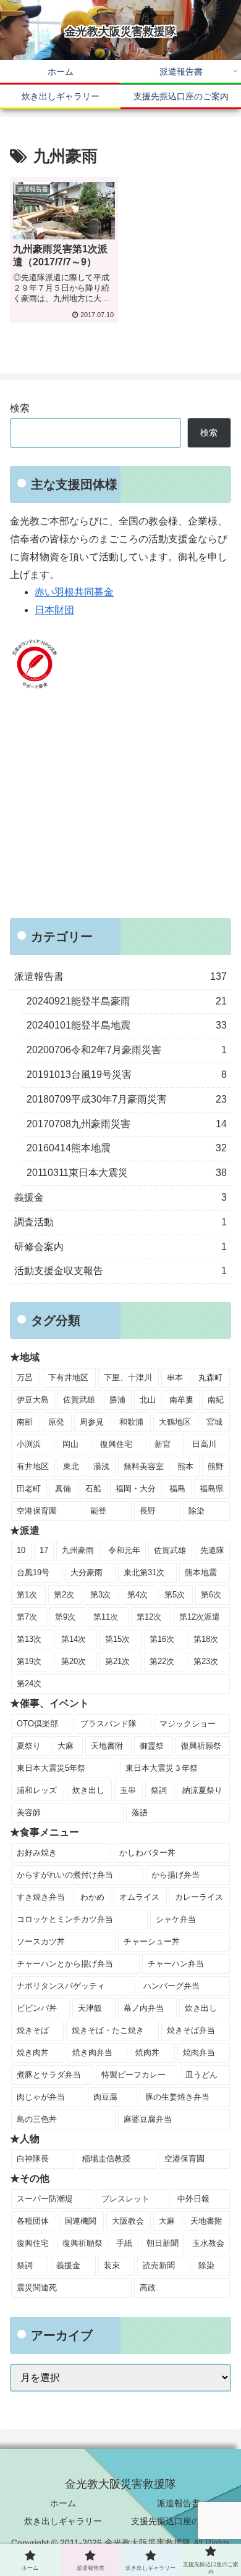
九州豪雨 (78, 1550)
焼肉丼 (147, 2052)
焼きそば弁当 (191, 2030)
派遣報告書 (179, 2503)
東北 (71, 1466)
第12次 (149, 1617)
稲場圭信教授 (106, 2159)
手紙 (124, 2243)
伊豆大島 (33, 1400)
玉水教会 (208, 2243)
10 (21, 1550)
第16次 (162, 1639)
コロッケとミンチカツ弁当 (65, 1919)
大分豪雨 (87, 1572)
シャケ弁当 (176, 1919)
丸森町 (210, 1377)
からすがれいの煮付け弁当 (65, 1875)
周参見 (92, 1422)
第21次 (117, 1661)
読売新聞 (159, 2265)
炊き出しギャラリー (63, 2521)
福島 (177, 1489)
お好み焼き (37, 1853)
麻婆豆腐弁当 (148, 2119)
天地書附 (107, 1746)
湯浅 (101, 1466)
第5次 (175, 1595)
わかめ (92, 1897)
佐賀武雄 (79, 1400)
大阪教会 (128, 2221)
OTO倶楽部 (37, 1724)
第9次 (65, 1617)
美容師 (29, 1812)
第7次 (27, 1617)
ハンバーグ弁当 (171, 1986)
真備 (63, 1489)
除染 (197, 1511)
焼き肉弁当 (92, 2052)
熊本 (185, 1466)
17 (44, 1550)
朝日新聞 (163, 2243)
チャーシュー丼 (152, 1941)
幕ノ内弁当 (144, 2008)
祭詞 (159, 1790)
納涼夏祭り (202, 1790)
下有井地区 (68, 1377)
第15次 (117, 1639)
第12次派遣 (200, 1617)
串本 (175, 1377)
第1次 (27, 1595)
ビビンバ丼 (37, 2008)
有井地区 (33, 1466)
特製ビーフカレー (133, 2075)
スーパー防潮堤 (45, 2199)
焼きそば (33, 2030)
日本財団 (54, 610)
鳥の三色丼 (37, 2119)
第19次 (29, 1661)
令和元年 (124, 1550)
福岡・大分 (136, 1489)
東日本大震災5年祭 (51, 1768)
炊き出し (88, 1790)
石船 (93, 1489)
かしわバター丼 (147, 1853)
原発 (56, 1422)
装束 (112, 2265)
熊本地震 (201, 1572)
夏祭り (29, 1746)
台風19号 (33, 1572)
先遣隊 (212, 1550)
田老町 (29, 1489)
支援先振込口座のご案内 (179, 2521)
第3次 (100, 1595)
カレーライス (199, 1897)
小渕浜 (29, 1444)
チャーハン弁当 (176, 1964)
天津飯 (90, 2008)
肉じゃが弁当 (41, 2097)
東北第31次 (144, 1572)
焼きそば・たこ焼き (108, 2030)
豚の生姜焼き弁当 (177, 2097)
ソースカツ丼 (41, 1941)
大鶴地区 (175, 1422)
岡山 (70, 1444)
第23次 (206, 1661)
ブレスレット (125, 2199)
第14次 (74, 1639)
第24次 (29, 1684)
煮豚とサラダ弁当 (49, 2075)
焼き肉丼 (33, 2052)
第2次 (64, 1595)
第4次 (137, 1595)
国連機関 (80, 2221)
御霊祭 (152, 1746)
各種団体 (33, 2221)
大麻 (66, 1746)
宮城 (214, 1422)
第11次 (106, 1617)
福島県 (212, 1489)
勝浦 (117, 1400)
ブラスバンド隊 (108, 1724)
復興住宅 (116, 1444)
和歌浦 (131, 1422)
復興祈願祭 (201, 1746)
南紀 (216, 1400)
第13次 (29, 1639)
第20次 (74, 1661)
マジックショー (188, 1724)
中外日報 (193, 2199)
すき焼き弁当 (41, 1897)
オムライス (139, 1897)
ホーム (63, 2503)
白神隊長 (33, 2159)
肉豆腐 (105, 2097)
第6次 (211, 1595)
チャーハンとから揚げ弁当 (65, 1964)
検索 (20, 408)
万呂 (25, 1377)
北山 (148, 1400)
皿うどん (201, 2075)
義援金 (68, 2265)
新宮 (163, 1444)
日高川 (204, 1444)
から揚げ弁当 (175, 1875)
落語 (140, 1812)
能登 (98, 1511)
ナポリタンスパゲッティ (61, 1986)
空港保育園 (37, 1511)
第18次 (206, 1639)
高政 (148, 2288)
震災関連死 (37, 2288)
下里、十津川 (128, 1377)
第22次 (162, 1661)
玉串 (128, 1790)
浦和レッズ (37, 1790)
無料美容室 (144, 1466)
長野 (148, 1511)
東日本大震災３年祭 (162, 1768)
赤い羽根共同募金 (74, 592)
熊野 (216, 1466)
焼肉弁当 (199, 2052)
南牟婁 (181, 1400)
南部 (25, 1422)
